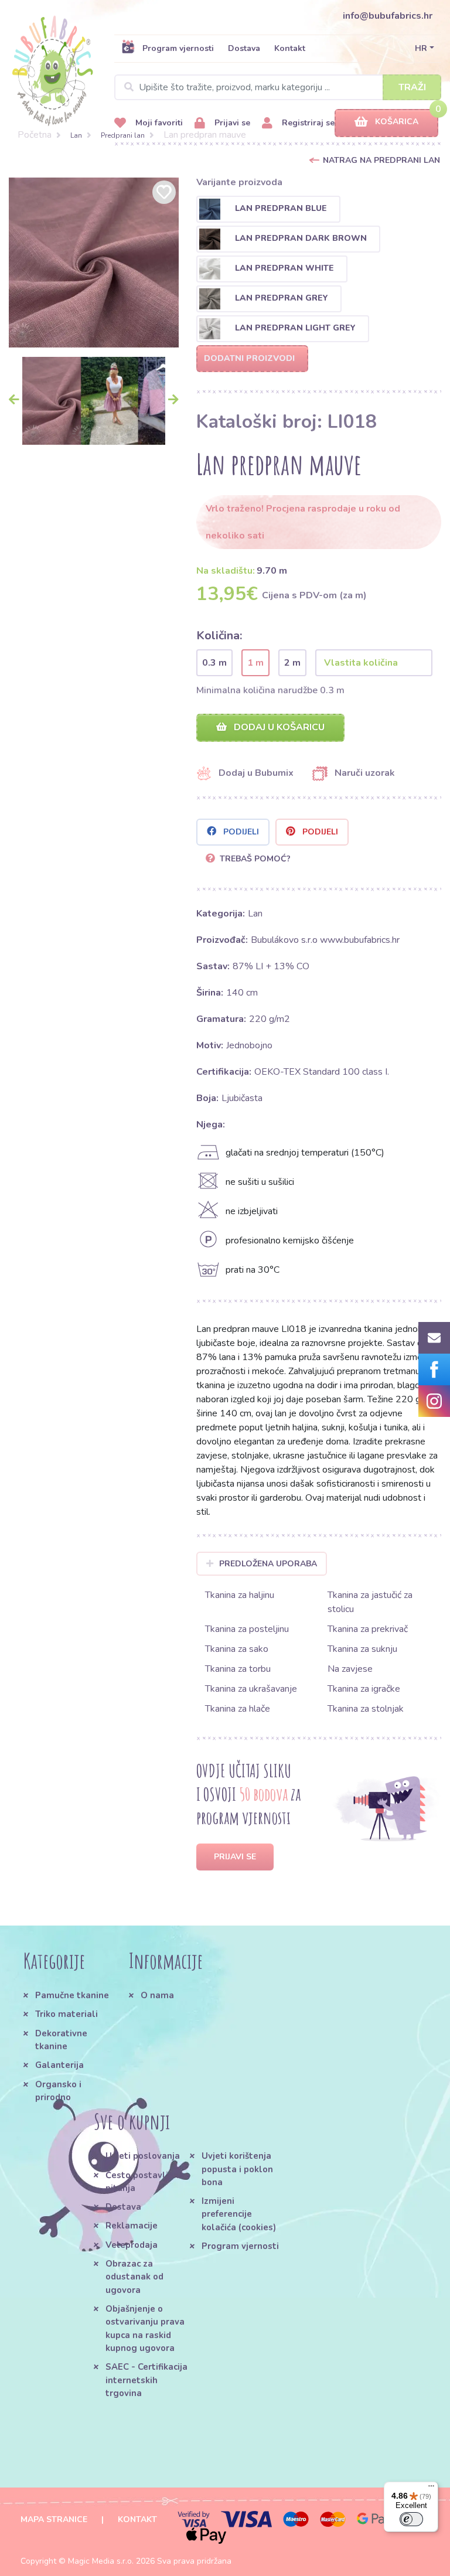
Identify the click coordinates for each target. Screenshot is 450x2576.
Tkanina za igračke (364, 1689)
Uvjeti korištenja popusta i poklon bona (237, 2169)
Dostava (244, 48)
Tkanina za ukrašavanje (251, 1689)
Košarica (397, 122)
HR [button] (421, 48)
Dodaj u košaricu (278, 727)
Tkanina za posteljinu (247, 1629)
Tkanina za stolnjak (366, 1709)
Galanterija (59, 2065)
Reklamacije (132, 2226)
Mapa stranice (54, 2519)
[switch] (411, 2519)
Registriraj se (307, 123)
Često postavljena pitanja (145, 2182)
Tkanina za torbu (238, 1669)
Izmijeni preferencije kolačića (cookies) (239, 2214)
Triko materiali (67, 2014)
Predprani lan (123, 135)
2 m (292, 663)
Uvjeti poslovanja (143, 2156)
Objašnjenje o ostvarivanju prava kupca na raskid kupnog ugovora (145, 2328)
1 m (255, 663)
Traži (412, 87)
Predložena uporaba (268, 1564)
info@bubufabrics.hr (388, 16)
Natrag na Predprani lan (381, 160)
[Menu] (431, 2489)
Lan (76, 135)
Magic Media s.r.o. (101, 2561)
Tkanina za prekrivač (368, 1629)
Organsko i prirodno (58, 2091)
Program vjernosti (178, 48)
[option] (94, 263)
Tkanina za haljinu (240, 1595)
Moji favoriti (158, 123)
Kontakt (290, 48)
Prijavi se (231, 123)
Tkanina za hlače (238, 1709)
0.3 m (214, 663)
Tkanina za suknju (362, 1649)
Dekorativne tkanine (61, 2040)
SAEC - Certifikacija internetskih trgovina (146, 2380)
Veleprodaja (132, 2245)
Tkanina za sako (237, 1649)
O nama (157, 1995)
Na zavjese (350, 1669)
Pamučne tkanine (72, 1995)
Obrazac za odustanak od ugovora (134, 2277)
